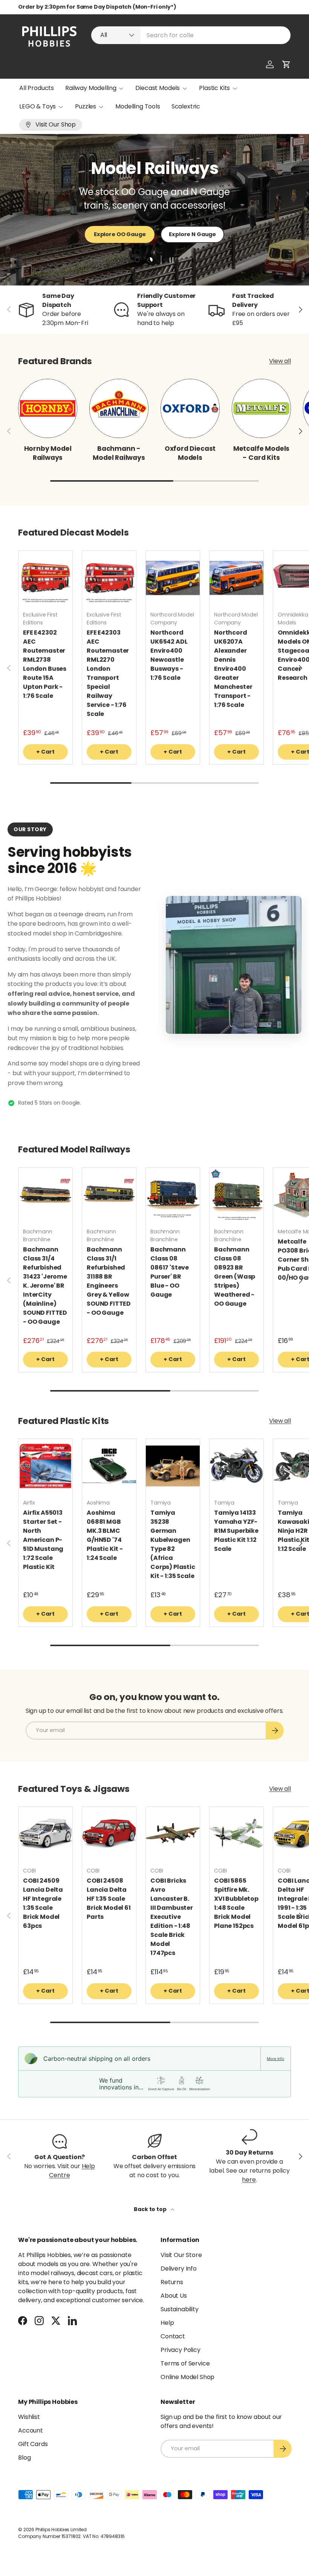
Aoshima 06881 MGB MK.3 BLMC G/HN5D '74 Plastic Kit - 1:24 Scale (105, 1535)
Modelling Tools (138, 106)
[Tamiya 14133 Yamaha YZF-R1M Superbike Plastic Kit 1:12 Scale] (236, 1466)
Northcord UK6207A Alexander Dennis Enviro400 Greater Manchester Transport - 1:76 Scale (233, 669)
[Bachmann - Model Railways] (119, 408)
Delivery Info (179, 2268)
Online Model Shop (187, 2377)
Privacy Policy (181, 2350)
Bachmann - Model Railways (119, 453)
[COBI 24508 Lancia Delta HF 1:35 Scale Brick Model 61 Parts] (109, 1834)
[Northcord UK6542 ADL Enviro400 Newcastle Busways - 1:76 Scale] (173, 578)
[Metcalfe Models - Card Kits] (261, 408)
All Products (37, 88)
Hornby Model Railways (48, 453)
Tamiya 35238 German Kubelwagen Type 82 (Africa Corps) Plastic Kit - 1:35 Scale (173, 1544)
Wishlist (29, 2417)
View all (280, 361)
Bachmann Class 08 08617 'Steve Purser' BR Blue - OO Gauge (170, 1272)
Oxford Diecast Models (190, 453)
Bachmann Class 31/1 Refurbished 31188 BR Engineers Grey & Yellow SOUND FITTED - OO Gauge (109, 1281)
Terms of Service (185, 2363)
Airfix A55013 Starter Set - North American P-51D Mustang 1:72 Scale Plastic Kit (43, 1540)
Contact (173, 2336)
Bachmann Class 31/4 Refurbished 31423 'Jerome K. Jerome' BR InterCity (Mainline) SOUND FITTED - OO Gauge (45, 1286)
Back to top (151, 2209)
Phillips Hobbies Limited (61, 2529)
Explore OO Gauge (120, 234)
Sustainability (180, 2309)
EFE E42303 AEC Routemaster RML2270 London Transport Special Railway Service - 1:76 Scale (108, 673)
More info (275, 2059)
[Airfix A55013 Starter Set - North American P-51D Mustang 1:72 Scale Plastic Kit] (45, 1466)
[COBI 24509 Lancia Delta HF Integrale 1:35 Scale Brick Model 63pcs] (45, 1834)
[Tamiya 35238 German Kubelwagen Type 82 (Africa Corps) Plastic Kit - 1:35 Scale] (173, 1466)
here (249, 2180)
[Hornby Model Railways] (48, 408)
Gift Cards (33, 2444)
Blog (24, 2458)
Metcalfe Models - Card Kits (261, 453)
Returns (172, 2282)
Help (167, 2323)
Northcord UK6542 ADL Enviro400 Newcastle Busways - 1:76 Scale (169, 655)
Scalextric (186, 106)
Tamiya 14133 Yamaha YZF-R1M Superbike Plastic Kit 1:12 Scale (236, 1531)
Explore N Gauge (192, 234)
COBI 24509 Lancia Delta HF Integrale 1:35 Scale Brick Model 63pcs (43, 1903)
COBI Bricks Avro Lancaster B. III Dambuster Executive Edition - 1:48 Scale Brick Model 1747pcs (172, 1917)
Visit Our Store (181, 2255)
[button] (286, 64)
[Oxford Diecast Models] (190, 408)
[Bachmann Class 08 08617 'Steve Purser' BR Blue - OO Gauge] (173, 1195)
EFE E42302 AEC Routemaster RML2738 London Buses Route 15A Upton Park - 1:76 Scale (45, 664)
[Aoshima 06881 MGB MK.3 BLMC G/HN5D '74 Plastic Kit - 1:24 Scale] (109, 1466)
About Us (174, 2296)
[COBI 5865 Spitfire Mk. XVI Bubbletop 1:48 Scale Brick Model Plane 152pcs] (236, 1834)
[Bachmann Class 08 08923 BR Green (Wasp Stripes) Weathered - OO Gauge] (236, 1195)
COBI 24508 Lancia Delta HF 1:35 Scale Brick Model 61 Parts (109, 1899)
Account (31, 2430)
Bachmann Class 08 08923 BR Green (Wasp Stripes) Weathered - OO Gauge (235, 1277)
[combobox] (191, 35)
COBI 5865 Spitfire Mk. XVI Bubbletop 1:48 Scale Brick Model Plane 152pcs (236, 1903)
